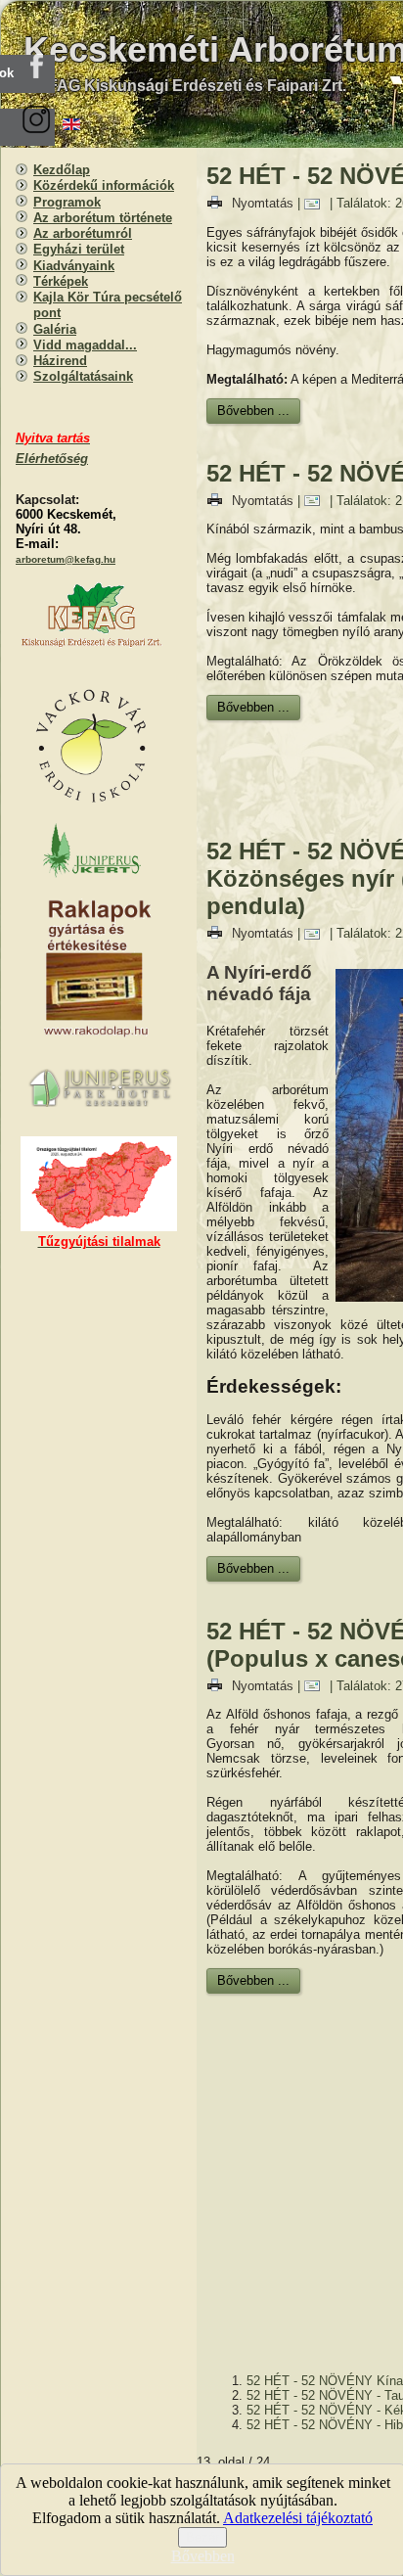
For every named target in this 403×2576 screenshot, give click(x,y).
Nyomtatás (263, 203)
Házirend (60, 361)
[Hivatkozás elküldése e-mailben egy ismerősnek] (317, 203)
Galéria (55, 329)
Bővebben (203, 2556)
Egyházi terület (79, 249)
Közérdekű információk (104, 185)
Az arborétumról (83, 233)
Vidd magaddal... (85, 345)
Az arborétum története (103, 218)
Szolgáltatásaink (83, 376)
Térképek (61, 281)
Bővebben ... (253, 411)
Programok (67, 202)
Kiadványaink (74, 266)
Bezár (202, 2537)
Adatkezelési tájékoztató (298, 2518)
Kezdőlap (62, 170)
